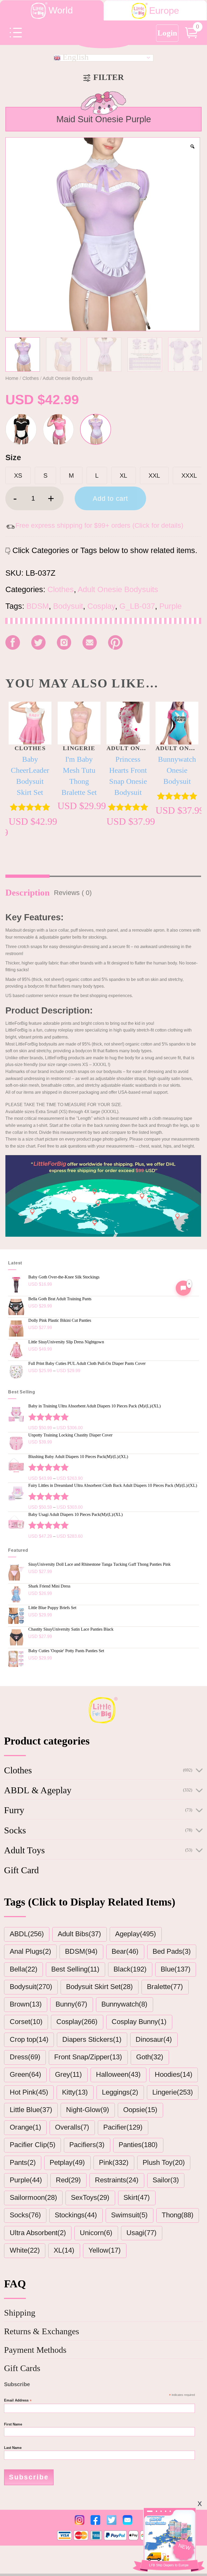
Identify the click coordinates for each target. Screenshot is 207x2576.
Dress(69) (25, 2057)
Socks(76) (25, 2215)
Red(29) (68, 2180)
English (75, 58)
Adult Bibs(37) (79, 1934)
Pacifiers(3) (87, 2145)
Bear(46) (125, 1951)
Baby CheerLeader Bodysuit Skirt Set (30, 776)
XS (18, 476)
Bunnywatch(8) (124, 2004)
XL (123, 476)
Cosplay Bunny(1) (139, 2022)
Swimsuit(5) (129, 2215)
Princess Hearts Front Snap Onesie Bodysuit (128, 776)
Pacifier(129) (123, 2127)
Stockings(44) (76, 2215)
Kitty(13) (75, 2092)
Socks (15, 1830)
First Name (13, 2424)
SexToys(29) (90, 2197)
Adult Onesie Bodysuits (68, 378)
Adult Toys (24, 1850)
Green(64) (25, 2074)
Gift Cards (22, 2368)
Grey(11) (68, 2074)
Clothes (31, 378)
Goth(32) (150, 2057)
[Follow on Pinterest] (115, 642)
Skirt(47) (137, 2197)
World (61, 10)
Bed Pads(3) (172, 1951)
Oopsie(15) (140, 2110)
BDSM (38, 606)
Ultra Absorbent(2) (38, 2233)
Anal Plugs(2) (30, 1951)
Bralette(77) (165, 1987)
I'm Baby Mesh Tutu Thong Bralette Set (79, 776)
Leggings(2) (120, 2092)
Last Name (13, 2448)
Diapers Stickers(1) (92, 2039)
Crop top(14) (29, 2039)
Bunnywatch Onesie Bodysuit (177, 770)
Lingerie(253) (173, 2092)
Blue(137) (176, 1969)
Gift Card (21, 1870)
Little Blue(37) (31, 2110)
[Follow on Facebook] (13, 642)
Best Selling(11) (75, 1969)
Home (12, 378)
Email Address (18, 2401)
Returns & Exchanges (42, 2331)
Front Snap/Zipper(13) (88, 2057)
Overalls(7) (72, 2127)
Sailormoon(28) (33, 2197)
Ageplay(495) (136, 1934)
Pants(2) (23, 2162)
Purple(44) (26, 2180)
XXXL (189, 476)
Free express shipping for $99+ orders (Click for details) (99, 525)
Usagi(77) (142, 2233)
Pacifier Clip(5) (33, 2145)
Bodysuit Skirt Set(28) (99, 1987)
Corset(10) (26, 2022)
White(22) (25, 2250)
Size (13, 457)
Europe (164, 11)
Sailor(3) (166, 2180)
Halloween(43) (118, 2074)
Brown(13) (26, 2004)
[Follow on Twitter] (38, 642)
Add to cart (110, 498)
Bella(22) (24, 1969)
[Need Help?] (183, 1288)
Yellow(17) (105, 2250)
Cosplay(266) (77, 2022)
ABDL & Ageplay (38, 1790)
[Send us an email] (90, 642)
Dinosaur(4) (154, 2039)
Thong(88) (178, 2215)
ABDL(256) (27, 1934)
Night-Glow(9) (88, 2110)
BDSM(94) (81, 1951)
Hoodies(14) (174, 2074)
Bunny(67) (71, 2004)
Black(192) (130, 1969)
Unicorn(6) (96, 2233)
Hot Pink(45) (29, 2092)
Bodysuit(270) (31, 1987)
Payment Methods (35, 2350)
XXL (154, 476)
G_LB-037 (137, 606)
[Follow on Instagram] (64, 642)
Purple (170, 606)
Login (167, 33)
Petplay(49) (67, 2162)
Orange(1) (25, 2127)
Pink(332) (114, 2162)
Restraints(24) (117, 2180)
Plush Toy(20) (164, 2162)
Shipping (20, 2313)
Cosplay (101, 606)
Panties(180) (138, 2145)
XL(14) (64, 2250)
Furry (14, 1810)
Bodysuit (68, 606)
